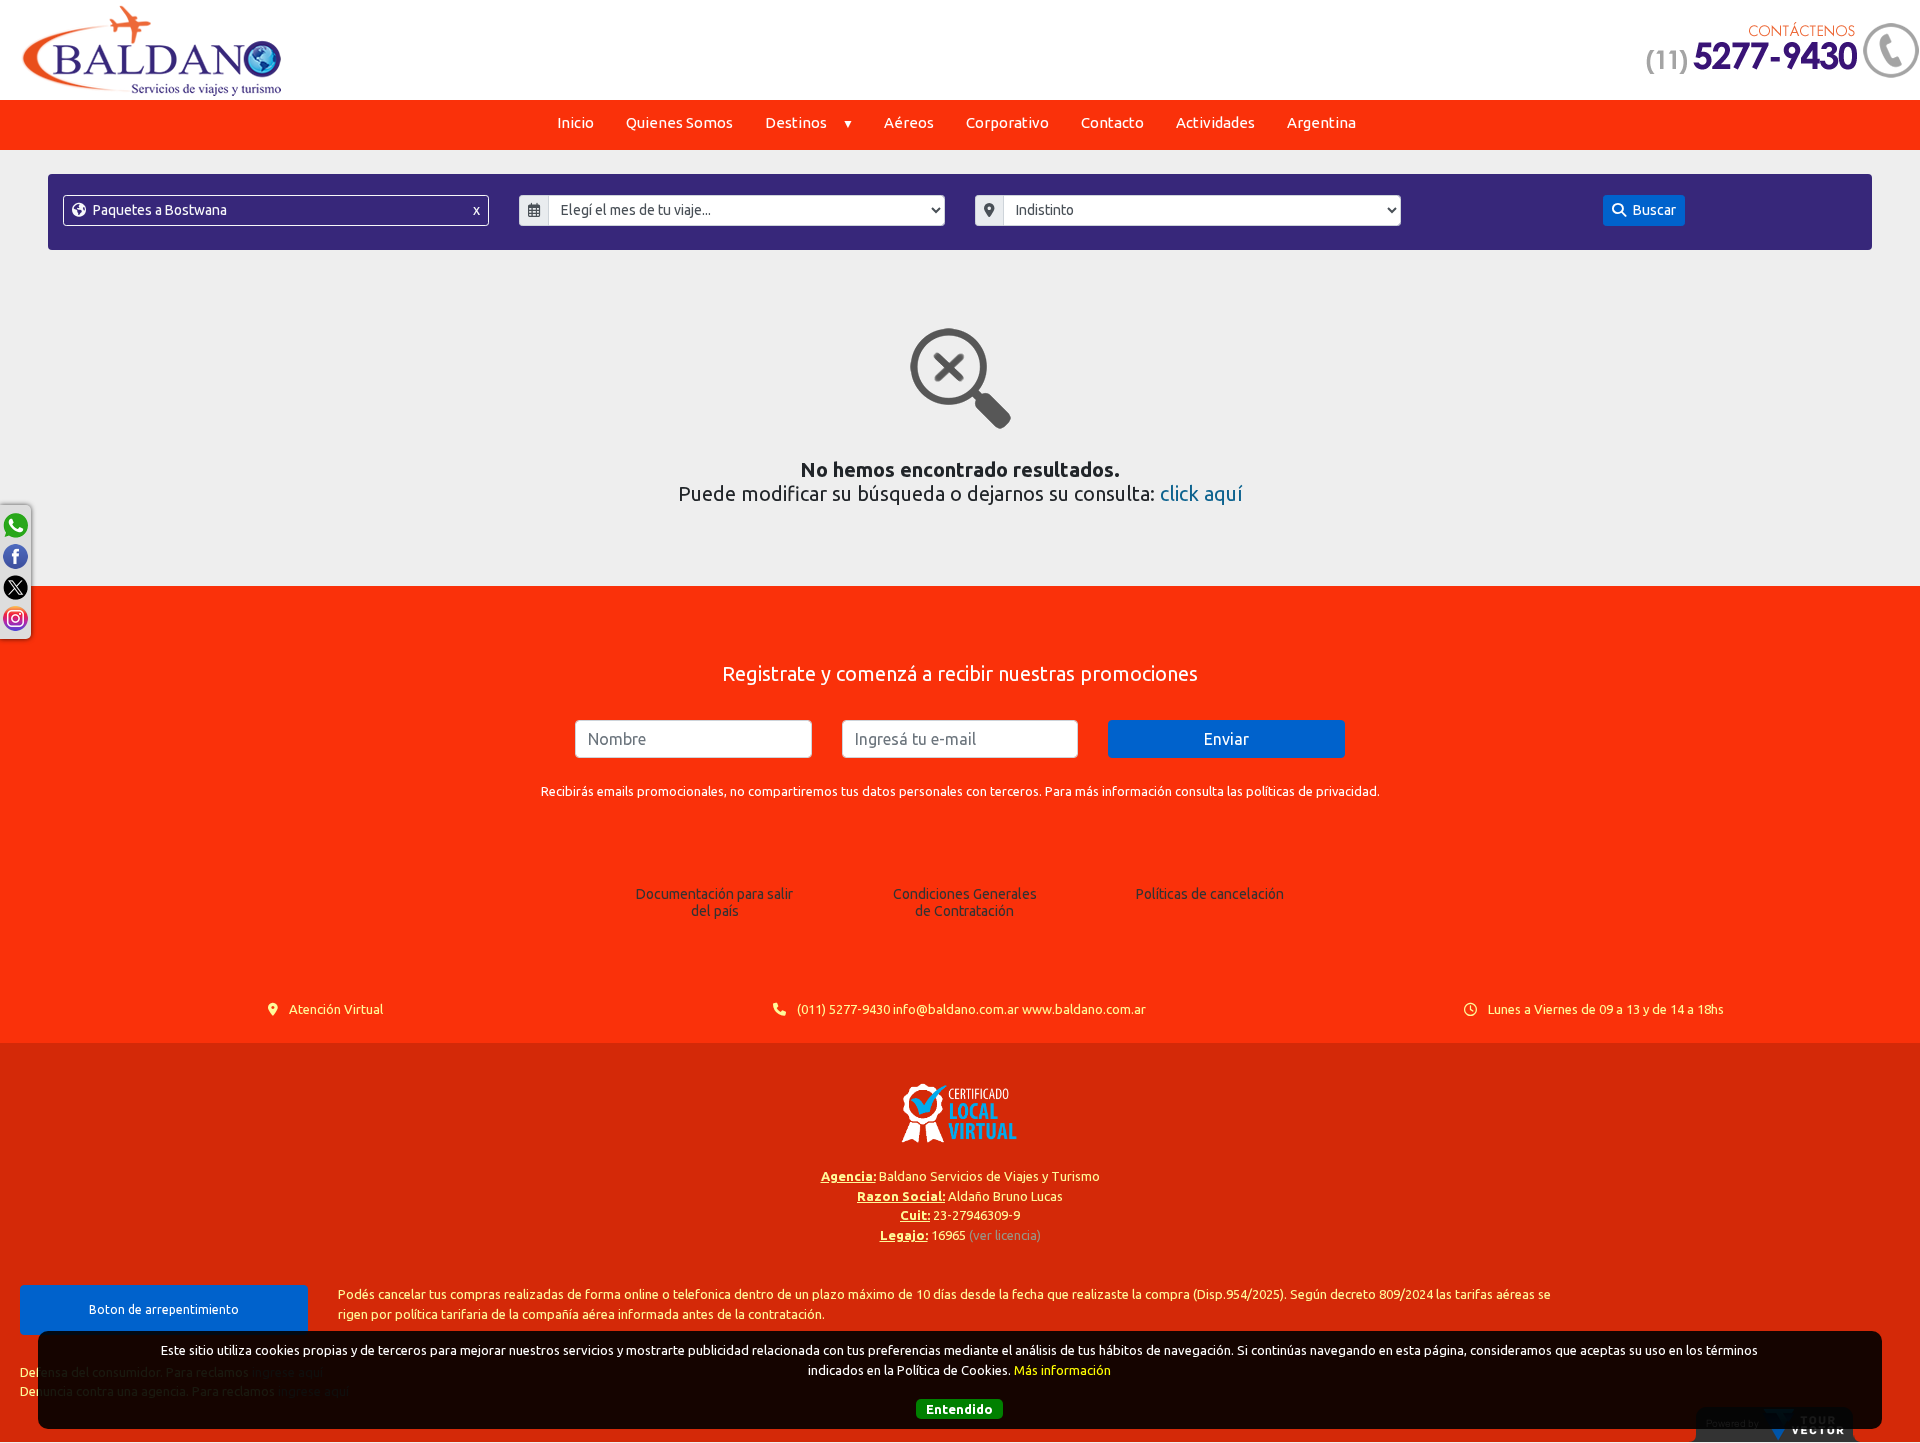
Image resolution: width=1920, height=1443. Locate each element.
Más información (1062, 1369)
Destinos (796, 122)
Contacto (1112, 122)
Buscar (1653, 210)
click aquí (1201, 493)
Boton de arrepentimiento (164, 1309)
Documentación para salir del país (714, 902)
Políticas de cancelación (1210, 894)
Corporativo (1007, 122)
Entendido (959, 1408)
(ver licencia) (1005, 1235)
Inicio (575, 122)
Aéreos (909, 122)
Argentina (1321, 122)
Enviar (1226, 739)
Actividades (1215, 122)
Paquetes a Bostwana (285, 210)
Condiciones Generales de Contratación (965, 902)
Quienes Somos (679, 122)
